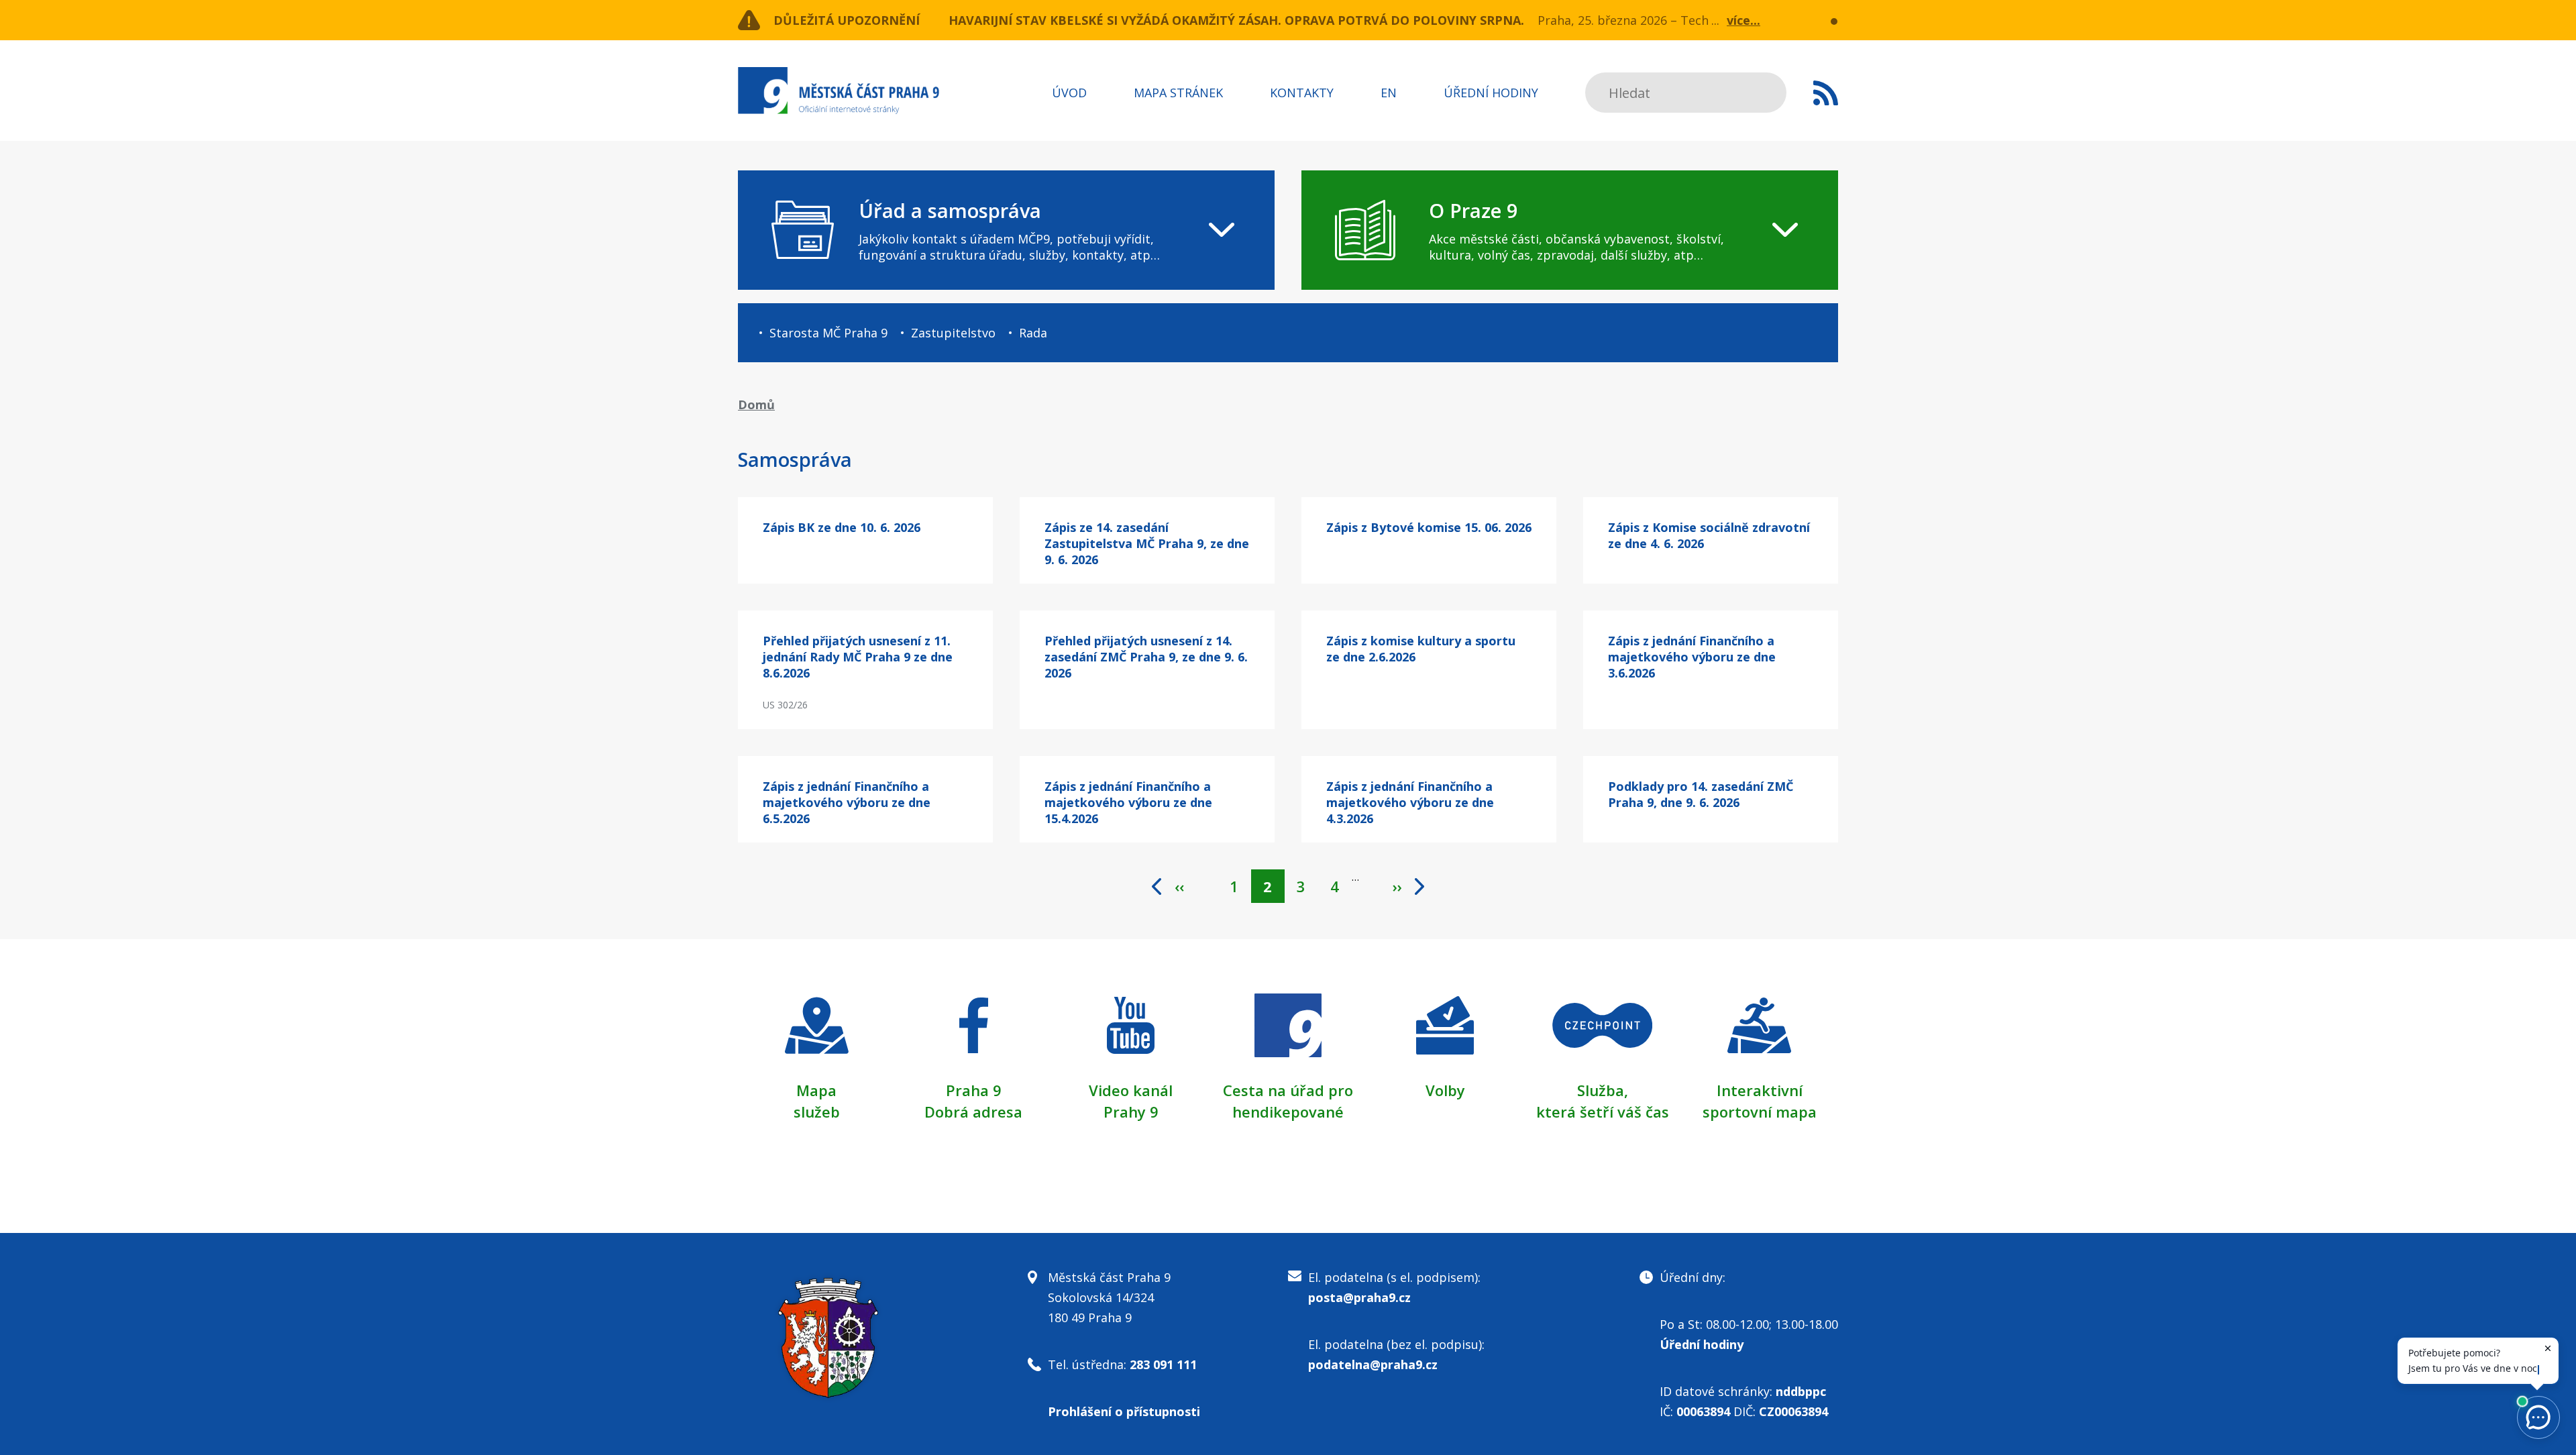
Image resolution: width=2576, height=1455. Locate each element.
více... (1743, 20)
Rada (1033, 333)
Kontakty (1302, 93)
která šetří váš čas (1603, 1112)
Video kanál (1131, 1090)
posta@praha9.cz (1359, 1297)
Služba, (1603, 1090)
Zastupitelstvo (953, 333)
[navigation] (1006, 230)
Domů (756, 405)
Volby (1445, 1090)
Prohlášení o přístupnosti (1124, 1411)
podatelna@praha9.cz (1373, 1364)
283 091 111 (1163, 1364)
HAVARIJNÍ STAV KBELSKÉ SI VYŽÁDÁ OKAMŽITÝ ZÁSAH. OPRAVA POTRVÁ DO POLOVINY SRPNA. (1236, 20)
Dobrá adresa (973, 1112)
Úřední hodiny (1491, 93)
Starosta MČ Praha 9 (828, 333)
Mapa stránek (1178, 93)
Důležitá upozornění (847, 20)
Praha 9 (974, 1090)
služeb (817, 1112)
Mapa (816, 1090)
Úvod (1069, 93)
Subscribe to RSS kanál (1826, 93)
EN (1389, 93)
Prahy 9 (1131, 1112)
